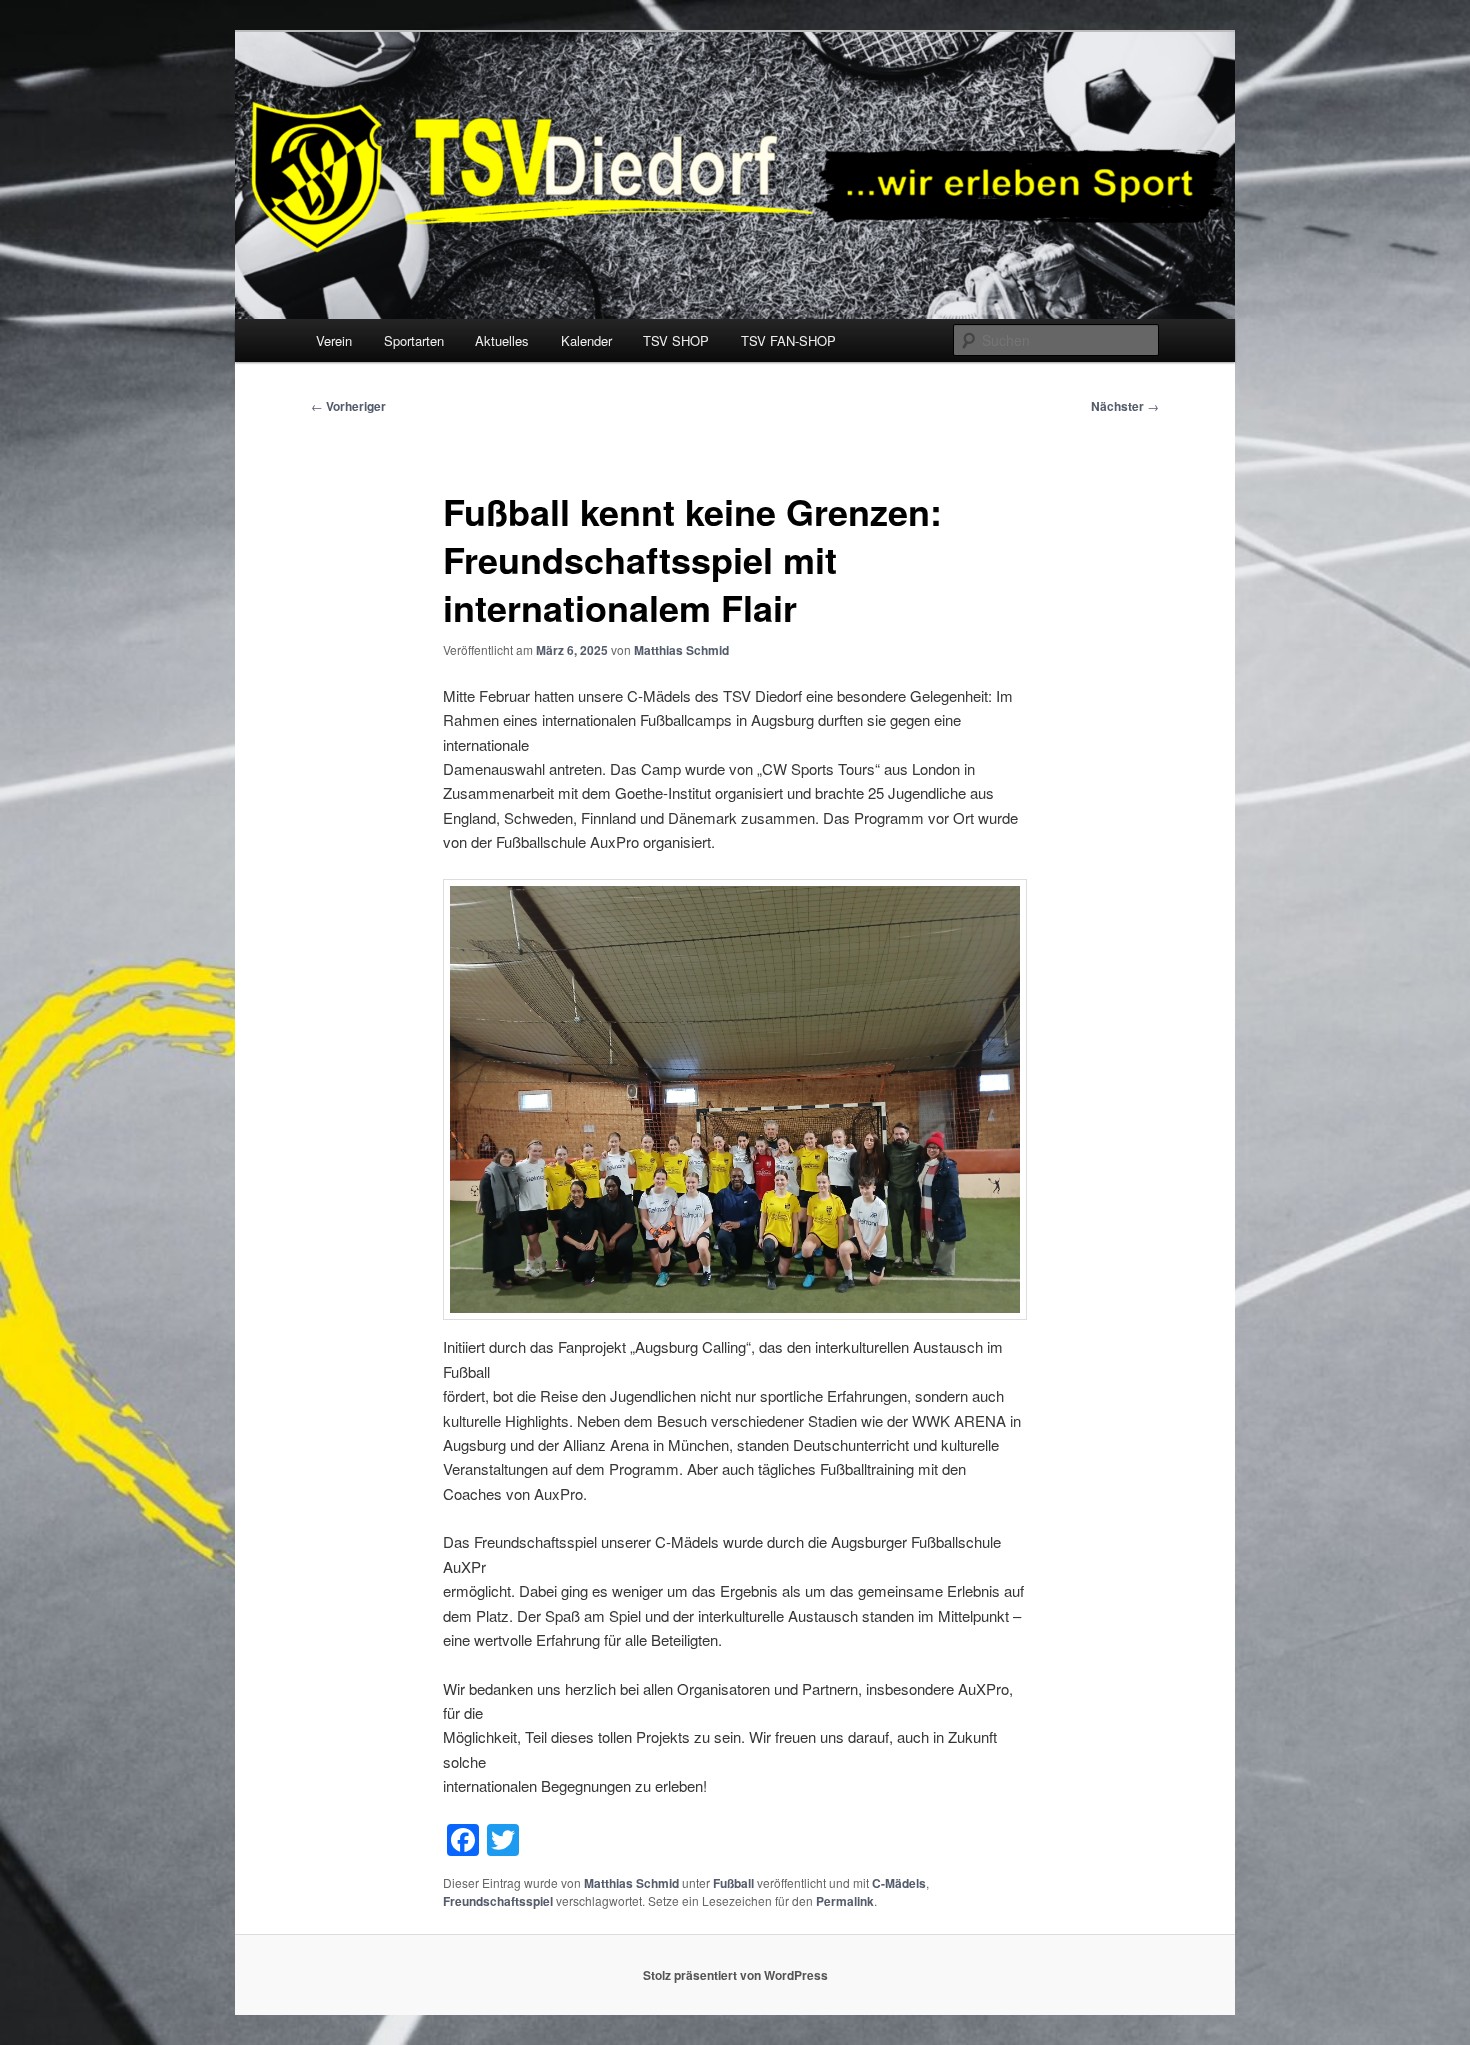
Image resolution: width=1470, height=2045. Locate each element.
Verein (334, 340)
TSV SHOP (676, 340)
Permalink (845, 1901)
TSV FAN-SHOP (788, 340)
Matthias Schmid (681, 650)
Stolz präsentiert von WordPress (735, 1975)
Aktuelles (502, 340)
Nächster (1125, 406)
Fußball (733, 1883)
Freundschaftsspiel (498, 1901)
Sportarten (414, 340)
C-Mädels (899, 1883)
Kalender (586, 340)
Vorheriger (348, 406)
